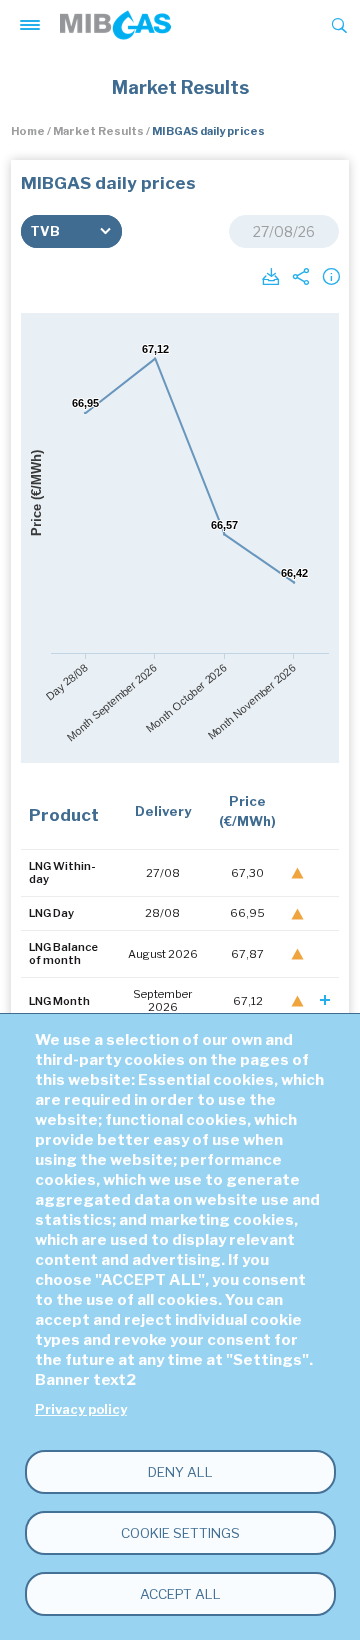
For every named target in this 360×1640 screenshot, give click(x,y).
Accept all (180, 1594)
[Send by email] (299, 275)
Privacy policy (81, 1409)
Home (28, 131)
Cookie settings (180, 1533)
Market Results (98, 131)
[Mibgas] (115, 25)
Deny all (180, 1472)
